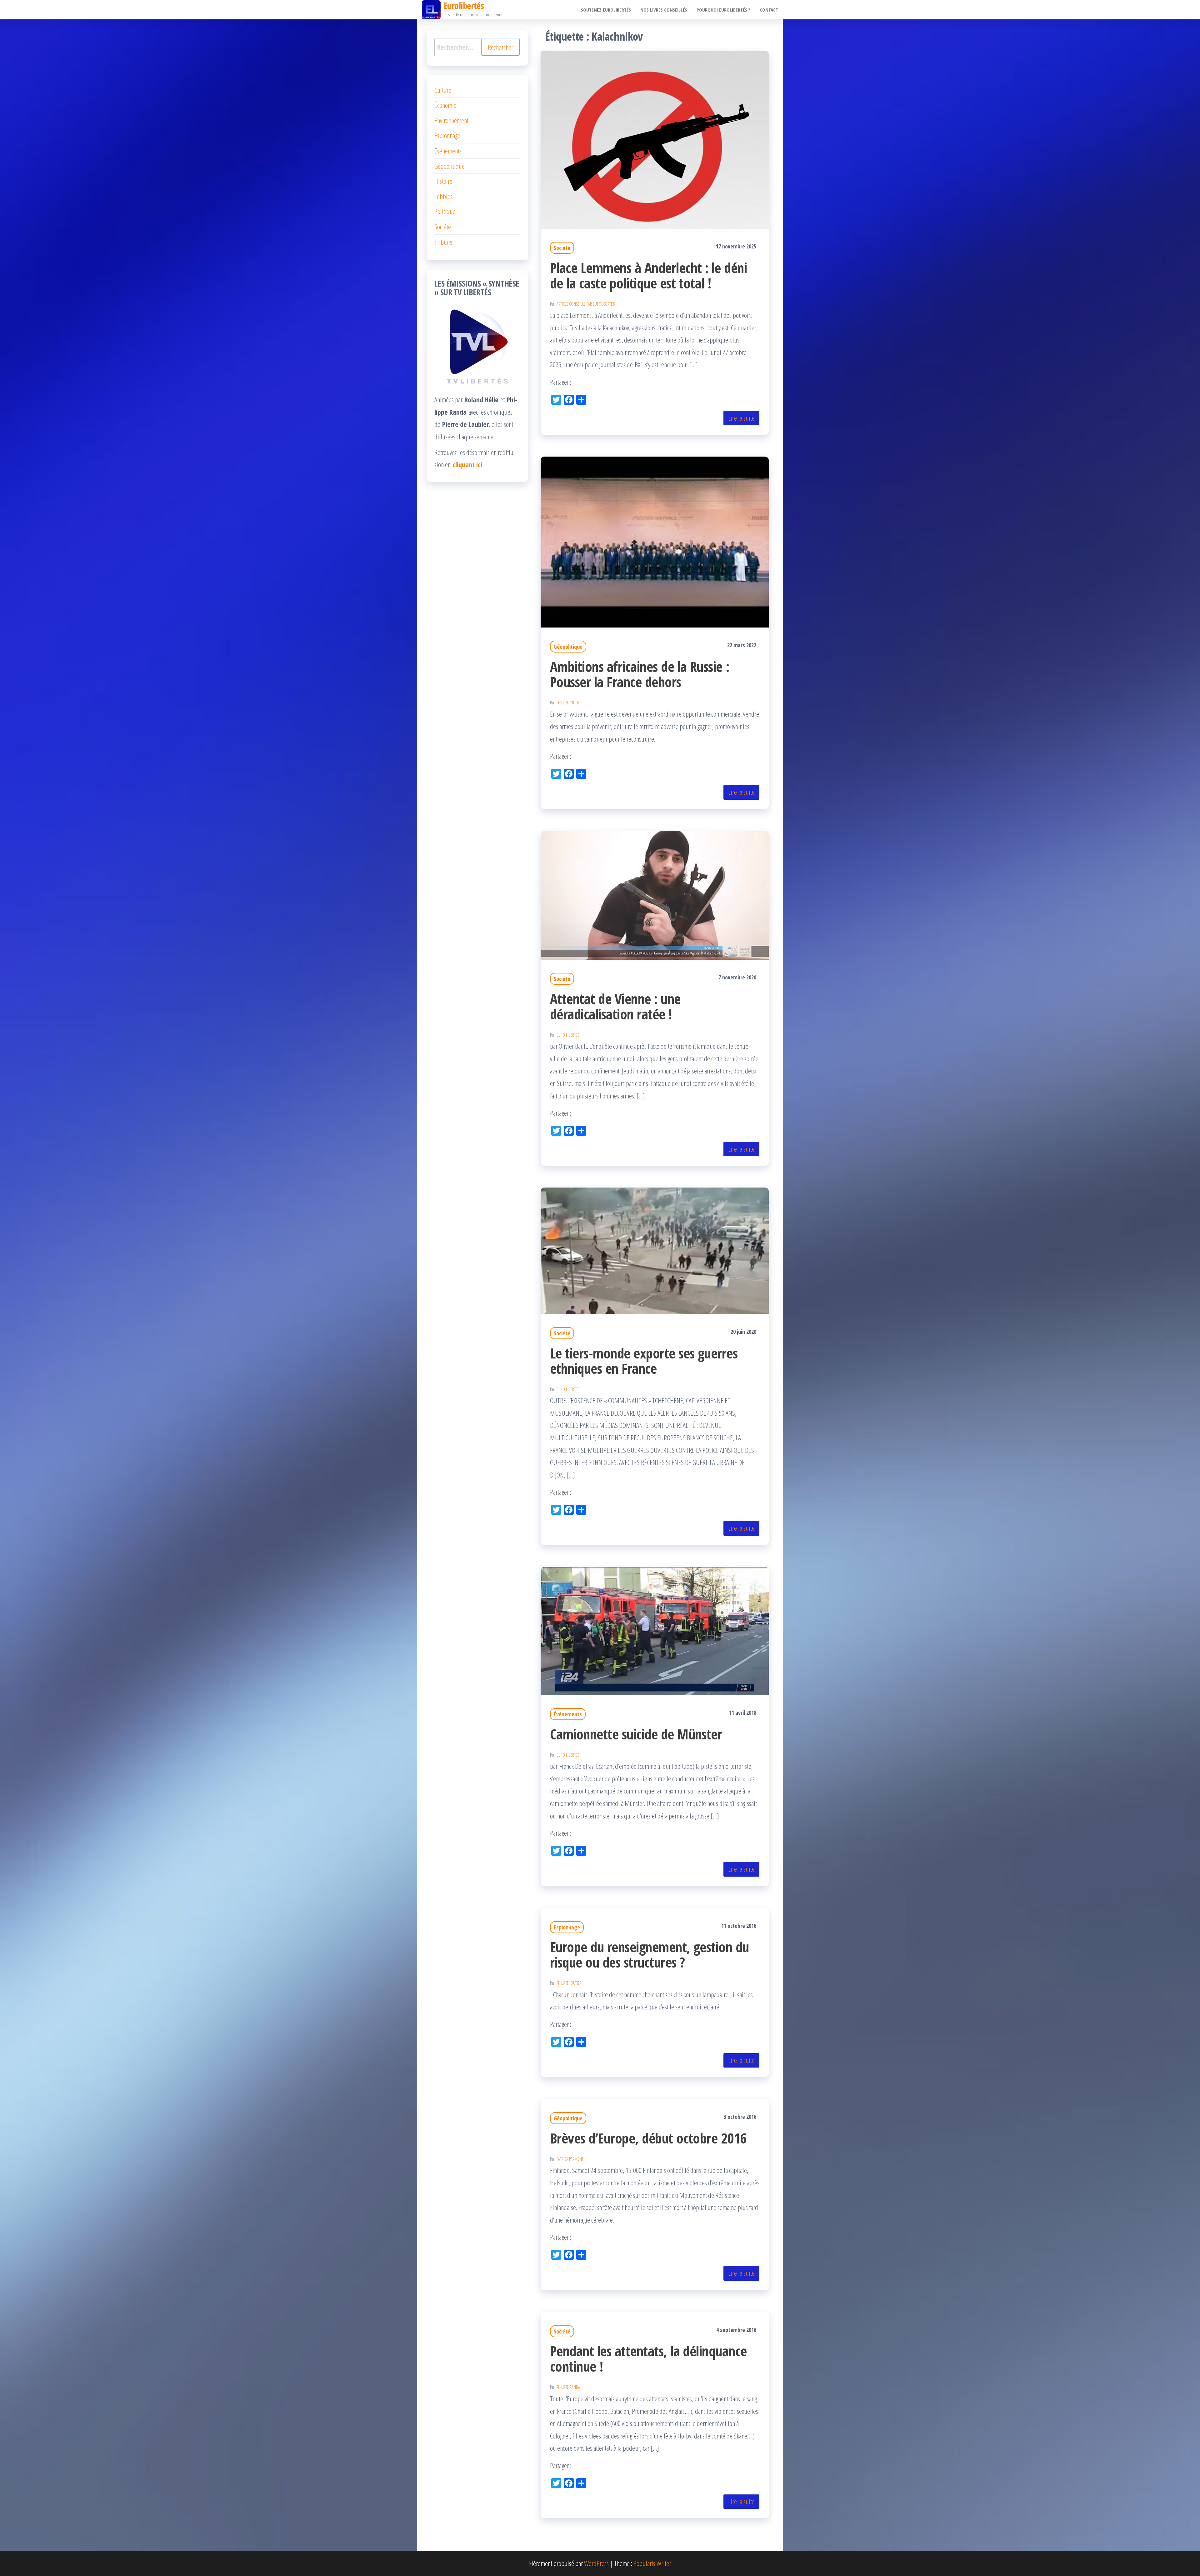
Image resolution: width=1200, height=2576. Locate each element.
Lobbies (443, 196)
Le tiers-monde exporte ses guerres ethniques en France (644, 1361)
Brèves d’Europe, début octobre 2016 (648, 2138)
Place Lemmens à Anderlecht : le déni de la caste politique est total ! (648, 275)
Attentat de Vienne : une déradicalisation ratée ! (615, 1006)
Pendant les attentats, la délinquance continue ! (648, 2358)
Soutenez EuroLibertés (606, 10)
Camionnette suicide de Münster (636, 1734)
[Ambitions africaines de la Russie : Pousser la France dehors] (655, 541)
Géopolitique (568, 647)
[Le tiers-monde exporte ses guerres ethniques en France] (655, 1250)
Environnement (451, 120)
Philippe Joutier (569, 703)
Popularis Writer (652, 2563)
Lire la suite (741, 418)
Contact (769, 10)
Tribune (443, 242)
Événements (568, 1714)
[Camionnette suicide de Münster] (655, 1630)
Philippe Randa (568, 2387)
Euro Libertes (568, 1035)
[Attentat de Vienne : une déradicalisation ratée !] (655, 894)
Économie (445, 105)
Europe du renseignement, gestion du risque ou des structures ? (650, 1954)
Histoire (443, 181)
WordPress (596, 2563)
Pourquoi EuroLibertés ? (723, 10)
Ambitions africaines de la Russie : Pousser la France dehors (640, 674)
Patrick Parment (570, 2159)
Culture (443, 90)
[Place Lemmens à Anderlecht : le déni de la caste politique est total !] (655, 139)
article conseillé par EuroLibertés (586, 304)
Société (562, 248)
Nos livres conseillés (664, 10)
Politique (445, 211)
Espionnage (567, 1927)
